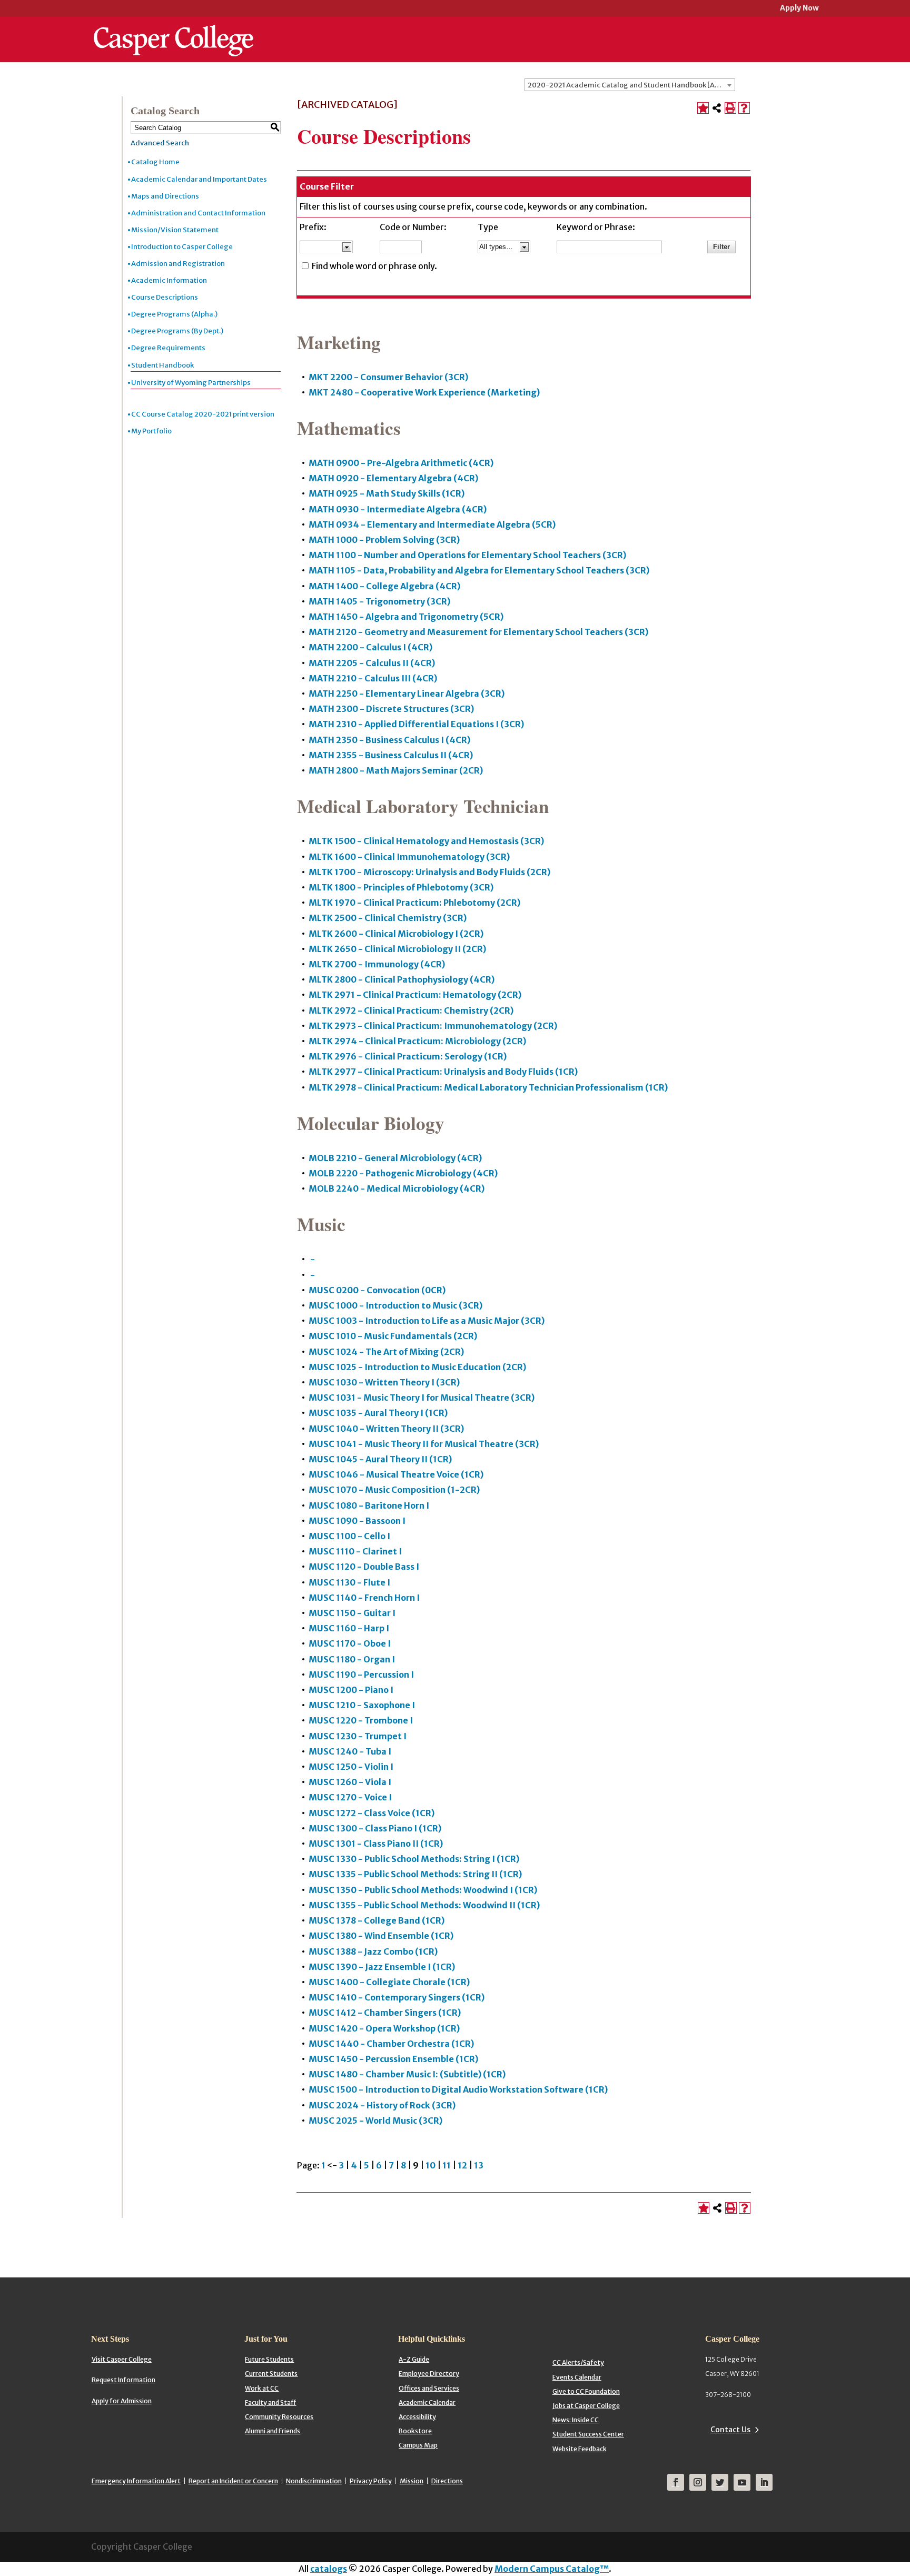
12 (462, 2165)
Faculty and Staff (270, 2402)
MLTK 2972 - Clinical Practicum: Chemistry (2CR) (411, 1010)
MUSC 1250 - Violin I (351, 1767)
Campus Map (418, 2445)
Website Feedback (580, 2449)
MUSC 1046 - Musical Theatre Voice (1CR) (396, 1474)
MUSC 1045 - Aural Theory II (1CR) (380, 1459)
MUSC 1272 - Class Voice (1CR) (372, 1813)
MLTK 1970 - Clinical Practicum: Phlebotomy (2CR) (414, 903)
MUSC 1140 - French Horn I (364, 1598)
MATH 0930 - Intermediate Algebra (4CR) (398, 509)
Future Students (269, 2359)
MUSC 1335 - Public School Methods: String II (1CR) (415, 1874)
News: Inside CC (576, 2420)
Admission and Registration (178, 264)
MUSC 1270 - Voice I (350, 1797)
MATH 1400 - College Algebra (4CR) (384, 586)
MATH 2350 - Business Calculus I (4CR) (389, 740)
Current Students (271, 2374)
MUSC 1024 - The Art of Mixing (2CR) (386, 1352)
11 (447, 2165)
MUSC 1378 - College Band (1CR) (377, 1920)
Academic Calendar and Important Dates (199, 179)
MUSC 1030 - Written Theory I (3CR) (384, 1382)
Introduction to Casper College (182, 247)
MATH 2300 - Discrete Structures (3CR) (391, 709)
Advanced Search (160, 143)
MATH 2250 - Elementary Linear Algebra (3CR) (407, 693)
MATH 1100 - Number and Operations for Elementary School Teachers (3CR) (467, 555)
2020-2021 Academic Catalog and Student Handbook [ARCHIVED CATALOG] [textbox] (631, 85)
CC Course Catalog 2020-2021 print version (203, 414)
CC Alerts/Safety (578, 2362)
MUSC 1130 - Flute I (349, 1582)
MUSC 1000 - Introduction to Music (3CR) (395, 1305)
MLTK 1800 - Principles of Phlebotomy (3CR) (401, 887)
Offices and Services (429, 2388)
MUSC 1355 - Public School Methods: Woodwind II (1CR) (424, 1905)
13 (479, 2165)
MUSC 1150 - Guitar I (352, 1613)
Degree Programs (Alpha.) (174, 314)
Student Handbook (162, 365)
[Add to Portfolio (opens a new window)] (703, 108)
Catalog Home (155, 162)
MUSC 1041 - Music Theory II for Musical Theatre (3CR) (424, 1444)
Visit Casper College (122, 2359)
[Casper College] (174, 31)
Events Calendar (577, 2377)
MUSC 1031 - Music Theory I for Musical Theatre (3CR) (422, 1398)
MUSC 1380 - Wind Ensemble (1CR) (381, 1936)
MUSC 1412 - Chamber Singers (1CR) (385, 2013)
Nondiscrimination (314, 2481)
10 (431, 2165)
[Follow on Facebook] (676, 2482)
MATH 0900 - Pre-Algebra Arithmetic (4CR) (401, 463)
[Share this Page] (717, 108)
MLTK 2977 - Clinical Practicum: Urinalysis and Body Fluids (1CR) (443, 1072)
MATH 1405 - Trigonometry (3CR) (379, 601)
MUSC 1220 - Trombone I (361, 1720)
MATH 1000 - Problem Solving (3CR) (384, 540)
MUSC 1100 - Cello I (349, 1536)
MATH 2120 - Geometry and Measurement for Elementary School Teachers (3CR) (478, 632)
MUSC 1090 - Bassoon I (357, 1521)
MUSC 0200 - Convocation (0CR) (377, 1290)
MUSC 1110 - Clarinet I (355, 1551)
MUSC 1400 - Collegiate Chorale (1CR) (389, 1982)
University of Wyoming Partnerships (191, 383)
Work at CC (262, 2388)
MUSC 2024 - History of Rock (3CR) (382, 2105)
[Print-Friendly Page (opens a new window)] (730, 108)
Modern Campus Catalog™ (552, 2569)
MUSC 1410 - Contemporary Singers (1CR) (397, 1997)
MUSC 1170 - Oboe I (350, 1643)
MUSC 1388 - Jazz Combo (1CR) (373, 1951)
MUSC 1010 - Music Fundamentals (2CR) (393, 1336)
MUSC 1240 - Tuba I (350, 1751)
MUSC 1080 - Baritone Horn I (369, 1505)
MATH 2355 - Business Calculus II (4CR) (391, 755)
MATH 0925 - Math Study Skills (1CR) (387, 493)
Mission (412, 2481)
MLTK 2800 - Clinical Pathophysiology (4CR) (402, 979)
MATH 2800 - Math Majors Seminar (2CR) (396, 770)
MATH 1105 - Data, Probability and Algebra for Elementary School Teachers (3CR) (479, 570)
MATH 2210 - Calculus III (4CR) (373, 678)
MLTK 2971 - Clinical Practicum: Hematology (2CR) (415, 995)
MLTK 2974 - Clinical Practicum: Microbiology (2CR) (417, 1041)
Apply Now (799, 9)
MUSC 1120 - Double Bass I (364, 1567)
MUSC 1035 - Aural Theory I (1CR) (378, 1413)
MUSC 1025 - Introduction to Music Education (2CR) (417, 1367)
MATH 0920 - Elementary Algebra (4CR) (393, 478)
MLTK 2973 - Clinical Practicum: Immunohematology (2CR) (433, 1026)
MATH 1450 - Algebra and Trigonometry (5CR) (406, 617)
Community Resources (279, 2417)
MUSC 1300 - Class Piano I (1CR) (375, 1828)
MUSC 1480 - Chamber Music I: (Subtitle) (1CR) (407, 2074)
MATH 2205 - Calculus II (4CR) (372, 663)
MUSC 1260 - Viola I (350, 1782)
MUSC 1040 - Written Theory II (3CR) (386, 1429)
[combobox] (630, 85)
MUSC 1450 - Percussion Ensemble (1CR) (393, 2059)
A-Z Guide (414, 2359)
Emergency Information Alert (136, 2481)
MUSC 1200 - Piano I (351, 1690)
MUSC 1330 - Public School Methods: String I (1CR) (414, 1859)
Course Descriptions (165, 297)
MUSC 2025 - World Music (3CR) (375, 2121)
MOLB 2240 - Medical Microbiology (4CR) (397, 1188)
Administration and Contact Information (198, 213)
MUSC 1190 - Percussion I (361, 1675)
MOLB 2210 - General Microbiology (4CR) (395, 1158)
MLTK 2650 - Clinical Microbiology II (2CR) (397, 949)
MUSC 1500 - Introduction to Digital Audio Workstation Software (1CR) (458, 2089)
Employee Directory (429, 2374)
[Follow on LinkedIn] (764, 2482)
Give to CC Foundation (586, 2391)
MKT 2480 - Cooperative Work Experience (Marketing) (424, 392)
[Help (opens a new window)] (744, 108)
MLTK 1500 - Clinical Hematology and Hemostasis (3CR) (426, 841)
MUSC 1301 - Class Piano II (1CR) (376, 1844)
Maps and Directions (165, 196)
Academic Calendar (427, 2402)
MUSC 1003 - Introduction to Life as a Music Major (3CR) (427, 1321)
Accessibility (417, 2417)
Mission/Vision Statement (175, 230)
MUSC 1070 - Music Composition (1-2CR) (394, 1490)
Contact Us (730, 2430)
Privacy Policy (371, 2481)
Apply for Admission (122, 2401)
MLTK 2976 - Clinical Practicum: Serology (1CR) (408, 1056)
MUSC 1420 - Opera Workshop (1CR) (384, 2028)
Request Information (123, 2380)
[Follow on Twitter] (720, 2482)
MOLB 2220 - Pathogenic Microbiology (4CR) (403, 1173)
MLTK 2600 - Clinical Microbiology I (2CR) (396, 934)
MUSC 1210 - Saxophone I (362, 1705)
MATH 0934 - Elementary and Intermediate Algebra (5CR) (432, 524)
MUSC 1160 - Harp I (349, 1628)
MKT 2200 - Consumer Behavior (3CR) (388, 377)
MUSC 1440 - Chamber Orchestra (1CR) (391, 2044)
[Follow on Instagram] (698, 2482)
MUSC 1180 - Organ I (352, 1659)
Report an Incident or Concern (233, 2481)
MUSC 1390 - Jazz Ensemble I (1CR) (382, 1967)
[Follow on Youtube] (742, 2482)
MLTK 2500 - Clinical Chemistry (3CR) (388, 918)
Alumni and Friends (273, 2431)
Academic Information (169, 280)
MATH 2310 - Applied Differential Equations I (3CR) (416, 724)
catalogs (329, 2569)
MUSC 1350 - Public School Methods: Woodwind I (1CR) (423, 1890)
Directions (447, 2481)
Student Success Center (588, 2434)
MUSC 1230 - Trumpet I (358, 1736)
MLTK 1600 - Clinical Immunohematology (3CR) (409, 857)
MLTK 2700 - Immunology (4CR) (377, 964)
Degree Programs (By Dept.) (177, 331)
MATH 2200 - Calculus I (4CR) (370, 647)
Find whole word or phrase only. (374, 266)
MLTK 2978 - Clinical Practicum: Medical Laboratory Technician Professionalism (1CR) (488, 1087)
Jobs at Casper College (586, 2406)
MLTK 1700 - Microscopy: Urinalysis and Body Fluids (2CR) (429, 872)
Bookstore (415, 2431)
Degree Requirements (168, 348)
